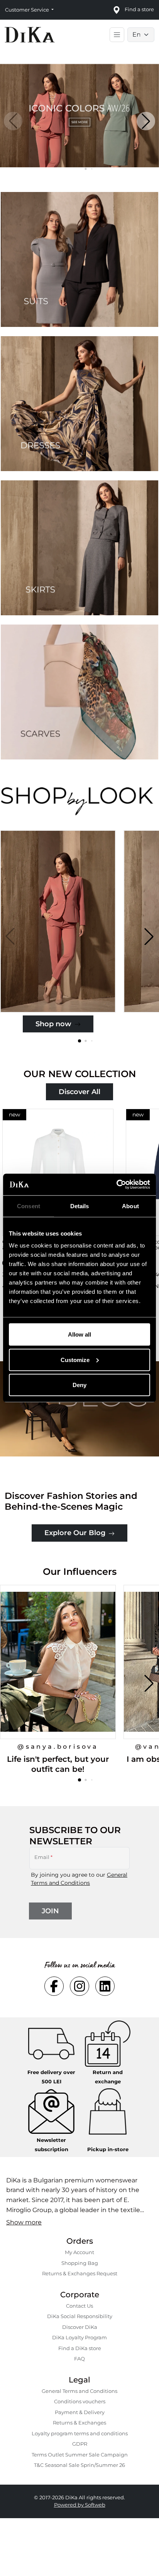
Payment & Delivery (80, 2412)
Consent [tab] (29, 1206)
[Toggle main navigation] (117, 35)
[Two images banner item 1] (79, 259)
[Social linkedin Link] (105, 1986)
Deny (79, 1385)
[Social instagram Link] (79, 1986)
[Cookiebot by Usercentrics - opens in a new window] (116, 1185)
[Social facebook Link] (54, 1986)
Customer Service (28, 10)
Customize (75, 1360)
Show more (24, 2222)
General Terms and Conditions (79, 2391)
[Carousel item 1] (79, 115)
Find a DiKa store (80, 2348)
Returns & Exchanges (79, 2423)
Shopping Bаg (80, 2263)
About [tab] (130, 1206)
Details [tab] (80, 1206)
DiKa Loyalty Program (79, 2337)
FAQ (79, 2359)
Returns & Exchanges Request (80, 2273)
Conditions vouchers (80, 2401)
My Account (79, 2252)
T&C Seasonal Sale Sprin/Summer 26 (79, 2465)
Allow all (79, 1334)
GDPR (80, 2444)
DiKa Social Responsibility (80, 2316)
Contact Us (79, 2306)
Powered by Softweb (80, 2505)
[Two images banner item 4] (79, 692)
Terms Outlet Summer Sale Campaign (80, 2455)
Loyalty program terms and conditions (80, 2433)
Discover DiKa (80, 2327)
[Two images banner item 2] (79, 404)
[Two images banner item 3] (79, 548)
